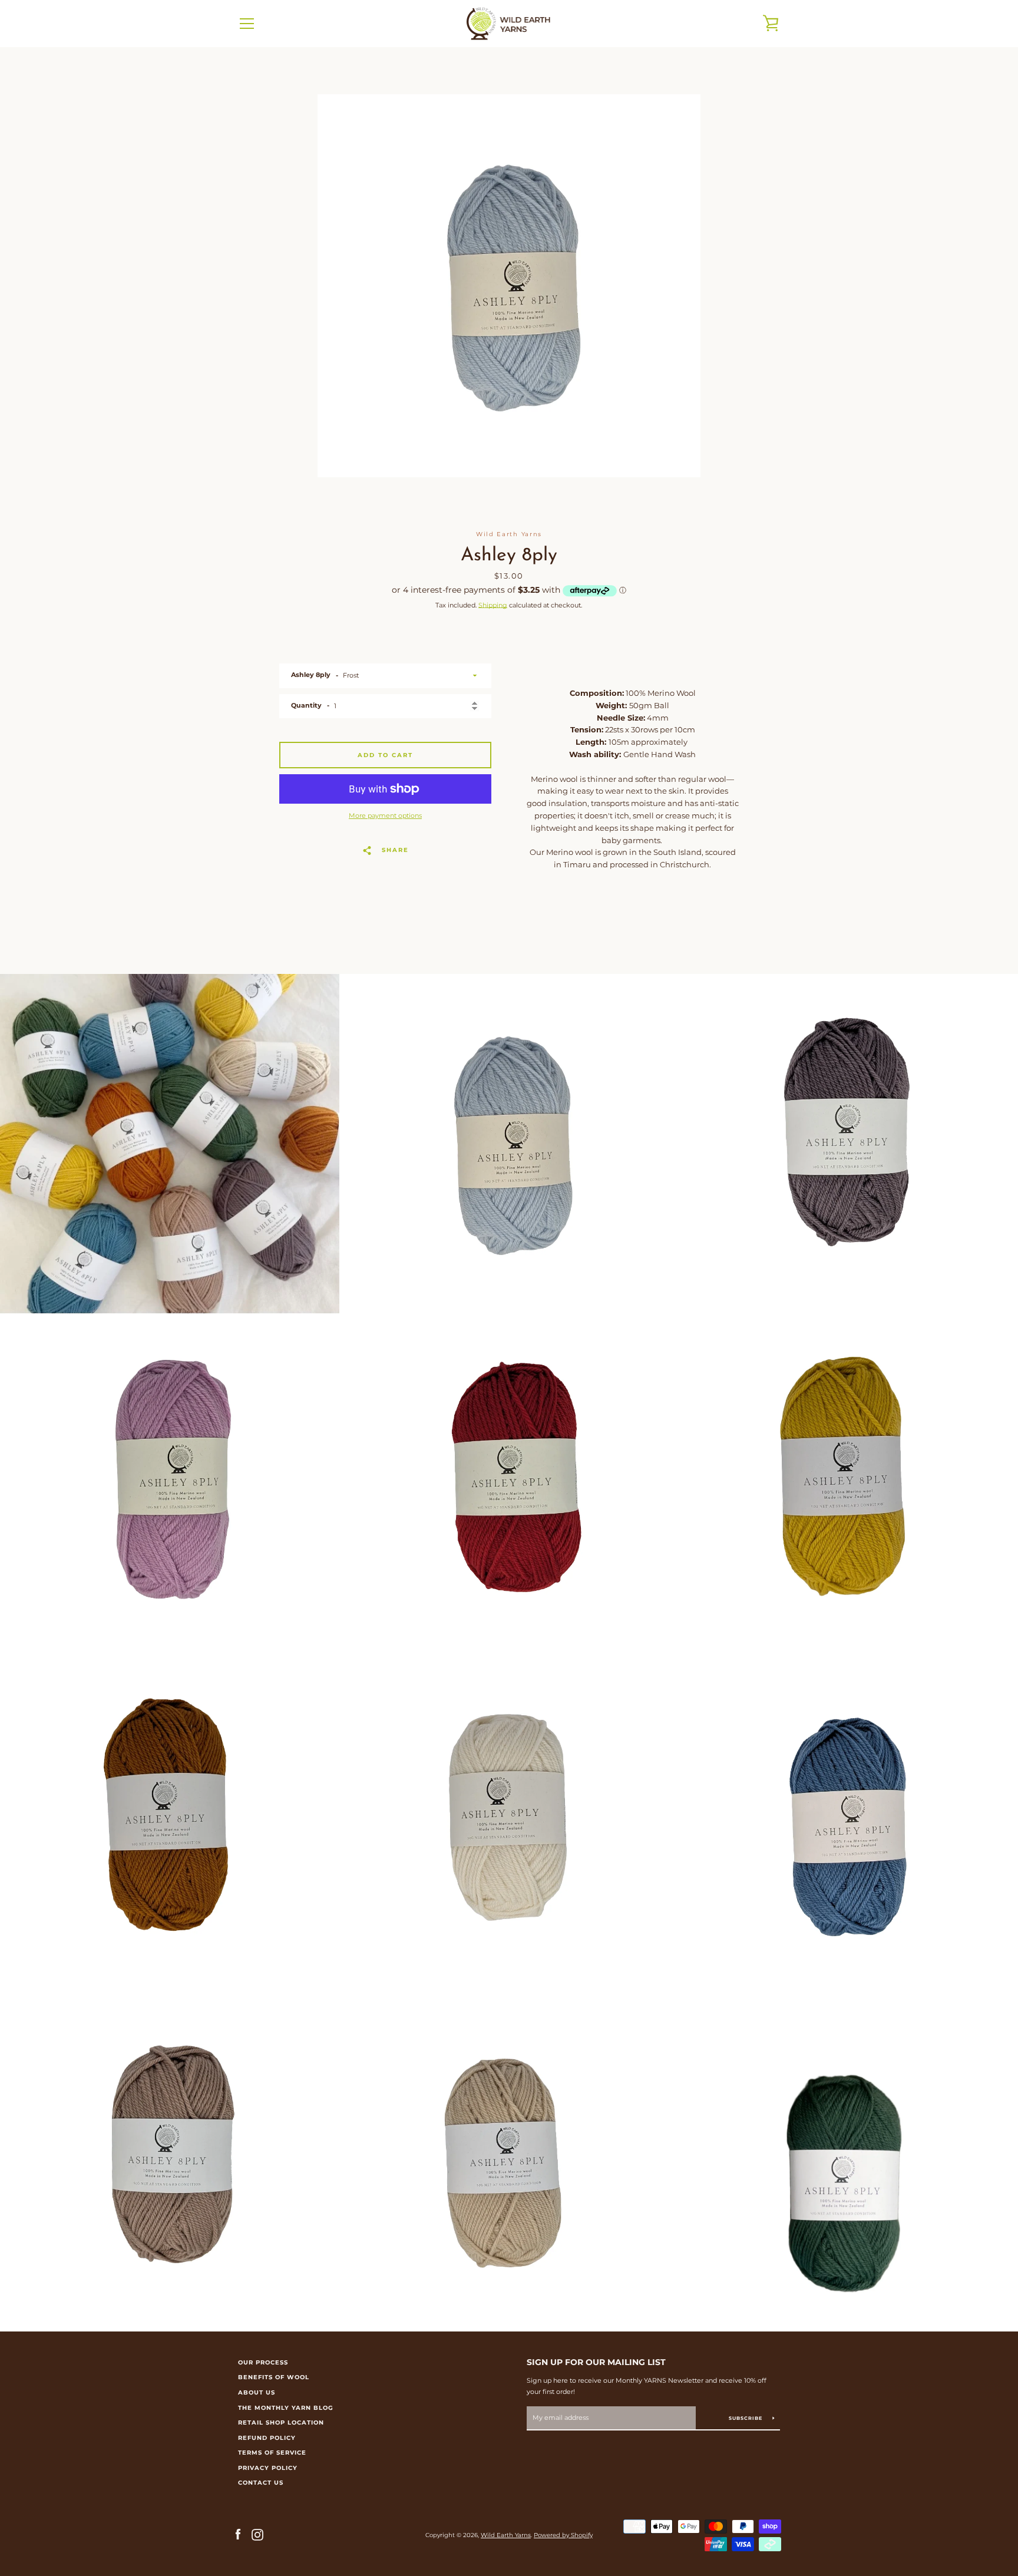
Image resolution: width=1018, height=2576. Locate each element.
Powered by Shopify (563, 2535)
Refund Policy (267, 2438)
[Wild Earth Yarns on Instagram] (257, 2534)
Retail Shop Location (281, 2423)
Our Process (263, 2362)
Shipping (493, 605)
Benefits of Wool (274, 2377)
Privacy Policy (268, 2468)
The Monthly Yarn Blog (286, 2408)
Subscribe (746, 2418)
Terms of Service (272, 2453)
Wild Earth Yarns (506, 2535)
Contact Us (261, 2483)
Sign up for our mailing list (596, 2362)
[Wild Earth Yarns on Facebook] (238, 2534)
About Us (257, 2392)
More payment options (385, 815)
